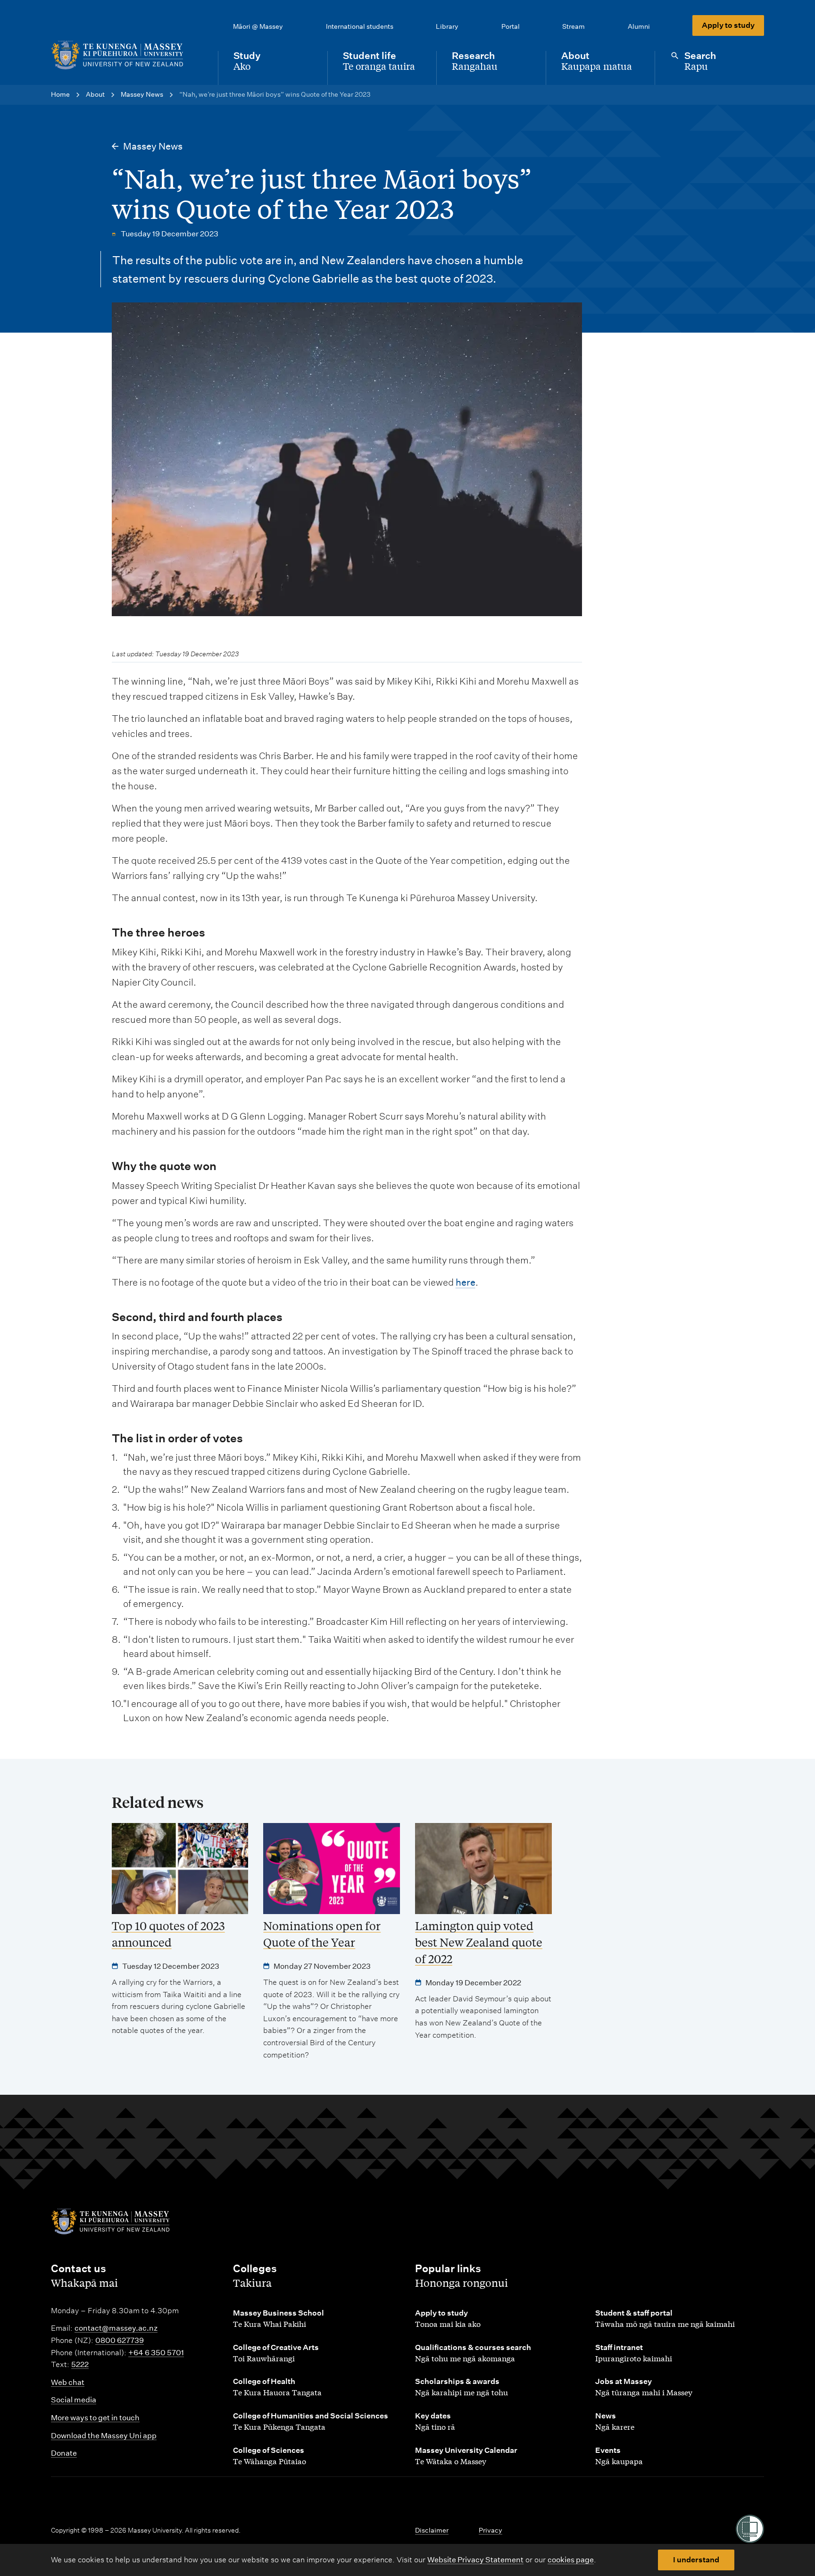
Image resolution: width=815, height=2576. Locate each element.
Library (447, 26)
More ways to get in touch (95, 2418)
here (466, 1282)
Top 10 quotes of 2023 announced (168, 1934)
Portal (511, 26)
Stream (574, 26)
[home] (127, 55)
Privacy (491, 2530)
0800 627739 (120, 2340)
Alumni (639, 26)
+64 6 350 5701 (156, 2353)
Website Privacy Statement (475, 2560)
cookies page (571, 2560)
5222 (80, 2364)
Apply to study (728, 25)
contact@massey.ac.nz (116, 2328)
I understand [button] (696, 2560)
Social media (74, 2400)
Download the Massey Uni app (104, 2436)
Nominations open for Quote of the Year (322, 1934)
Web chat (68, 2382)
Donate (64, 2453)
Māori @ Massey (258, 26)
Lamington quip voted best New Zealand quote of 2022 (479, 1942)
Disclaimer (432, 2530)
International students (360, 26)
